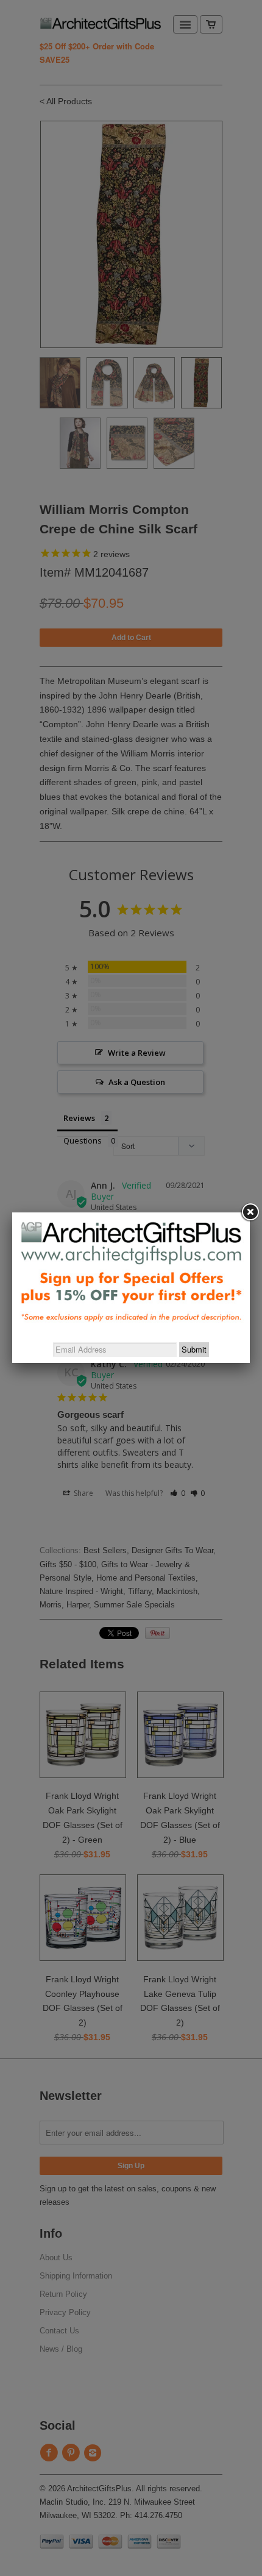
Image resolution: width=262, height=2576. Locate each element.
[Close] (250, 1212)
